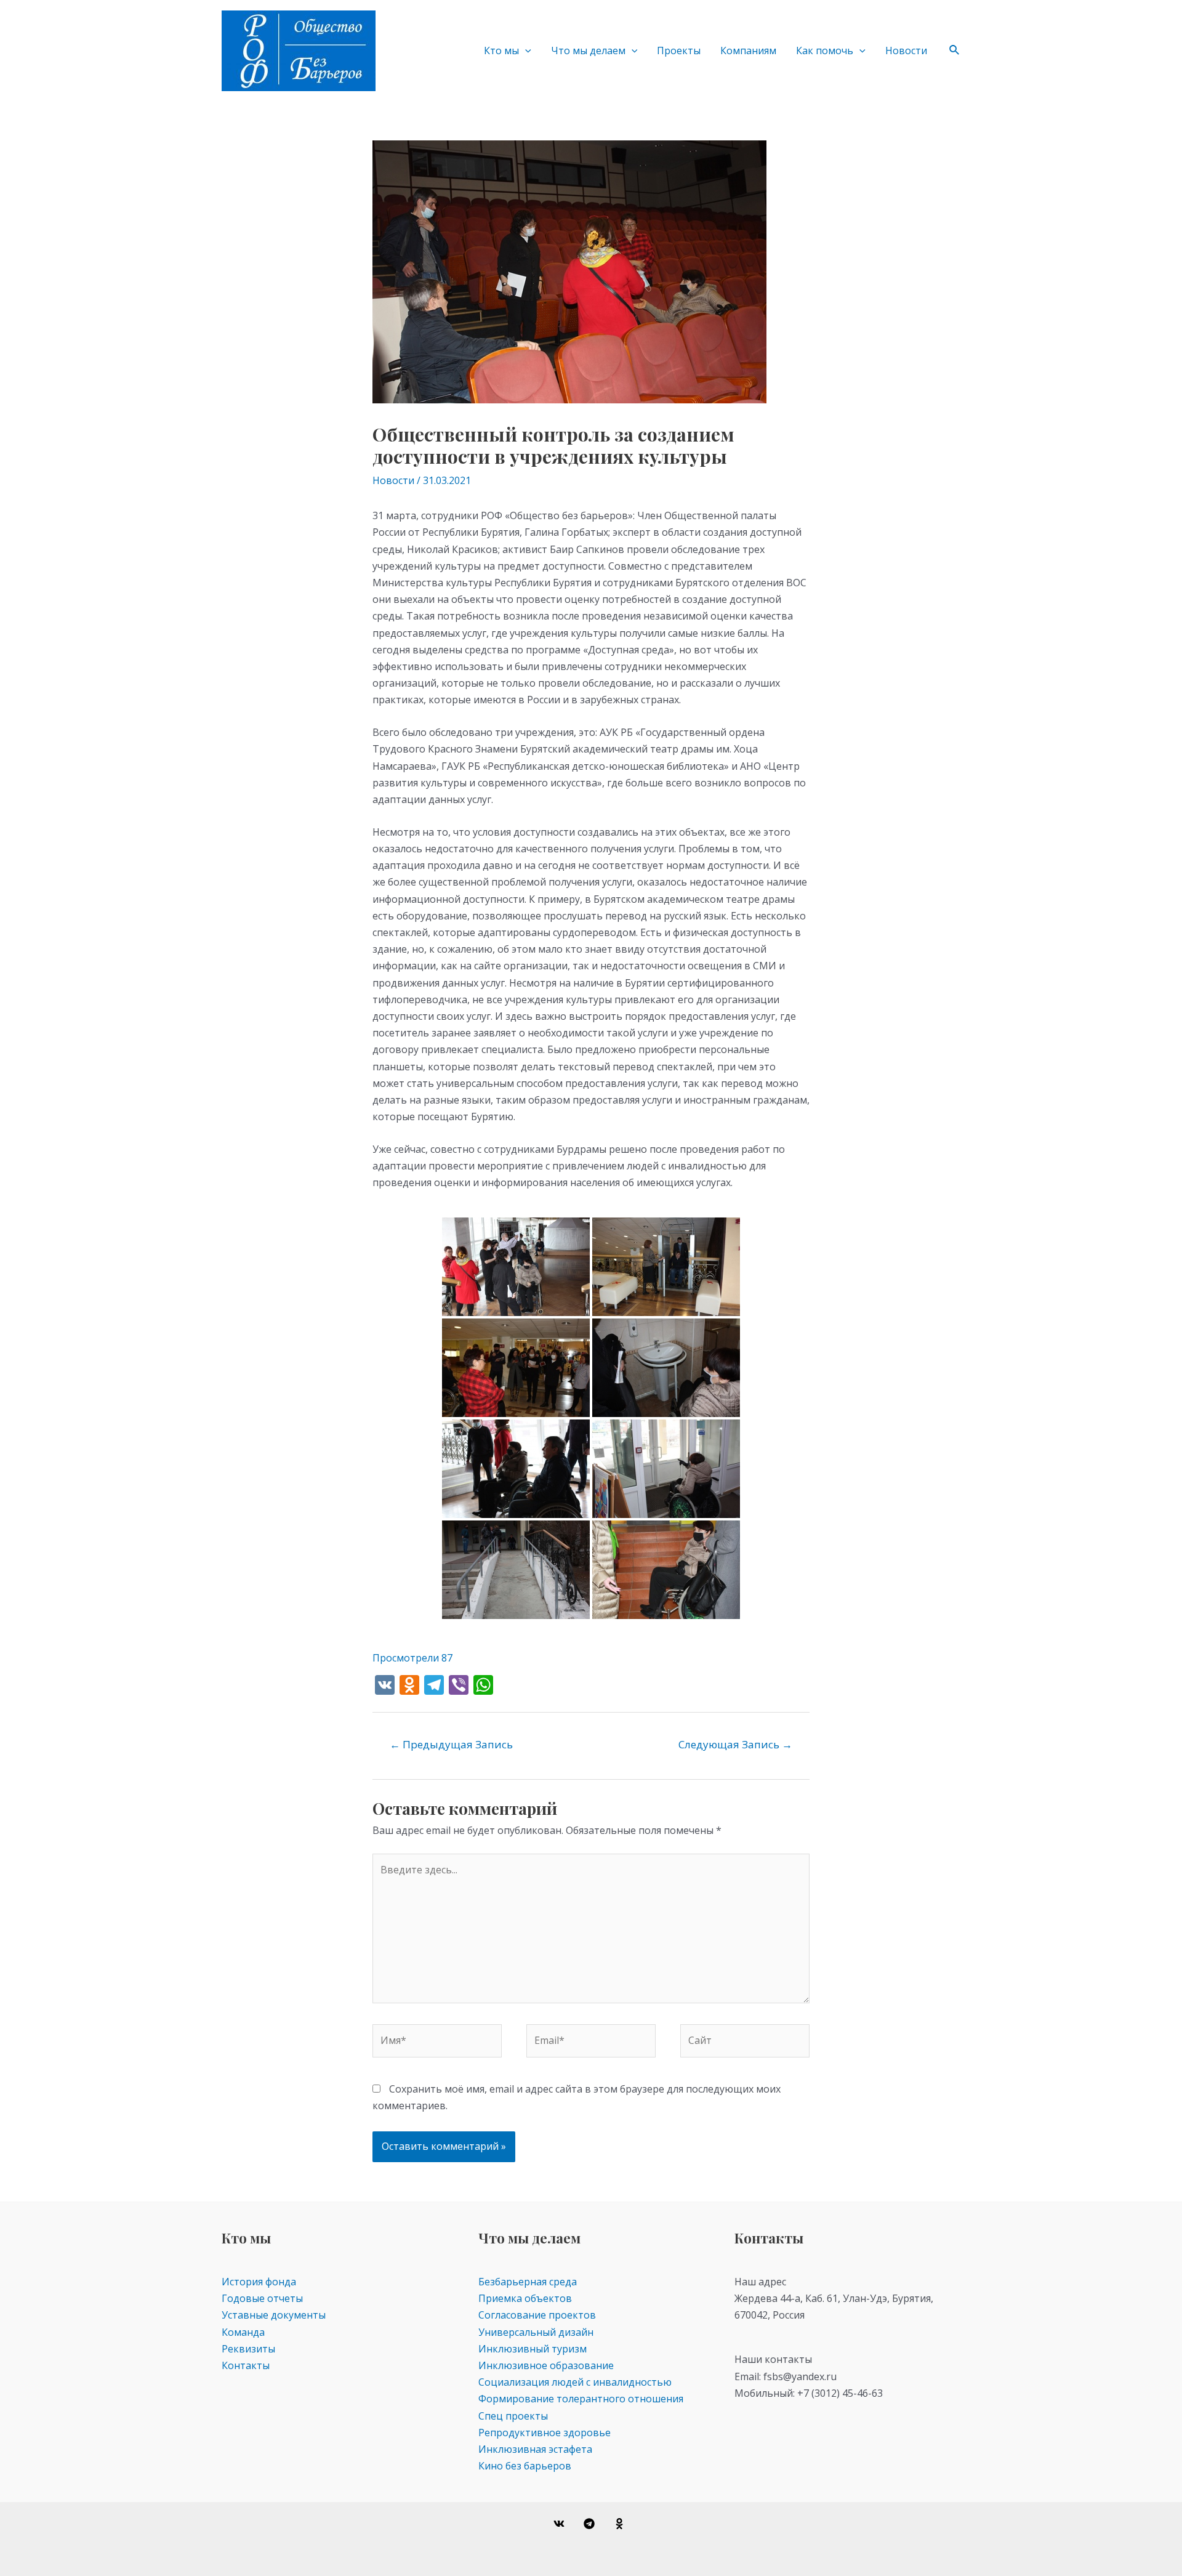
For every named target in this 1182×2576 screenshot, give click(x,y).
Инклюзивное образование (546, 2365)
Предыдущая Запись (451, 1744)
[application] (525, 50)
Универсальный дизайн (536, 2332)
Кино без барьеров (525, 2466)
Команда (243, 2332)
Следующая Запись (735, 1744)
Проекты (679, 50)
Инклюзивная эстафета (535, 2449)
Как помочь (825, 50)
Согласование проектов (537, 2315)
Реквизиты (248, 2349)
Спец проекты (513, 2416)
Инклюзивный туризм (533, 2349)
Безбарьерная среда (528, 2282)
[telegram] (591, 2524)
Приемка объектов (525, 2298)
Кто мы (501, 50)
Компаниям (748, 50)
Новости (906, 50)
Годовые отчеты (262, 2298)
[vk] (561, 2524)
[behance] (621, 2524)
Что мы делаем (588, 50)
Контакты (246, 2365)
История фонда (259, 2282)
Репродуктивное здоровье (545, 2433)
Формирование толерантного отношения (581, 2399)
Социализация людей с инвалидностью (575, 2382)
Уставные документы (274, 2315)
